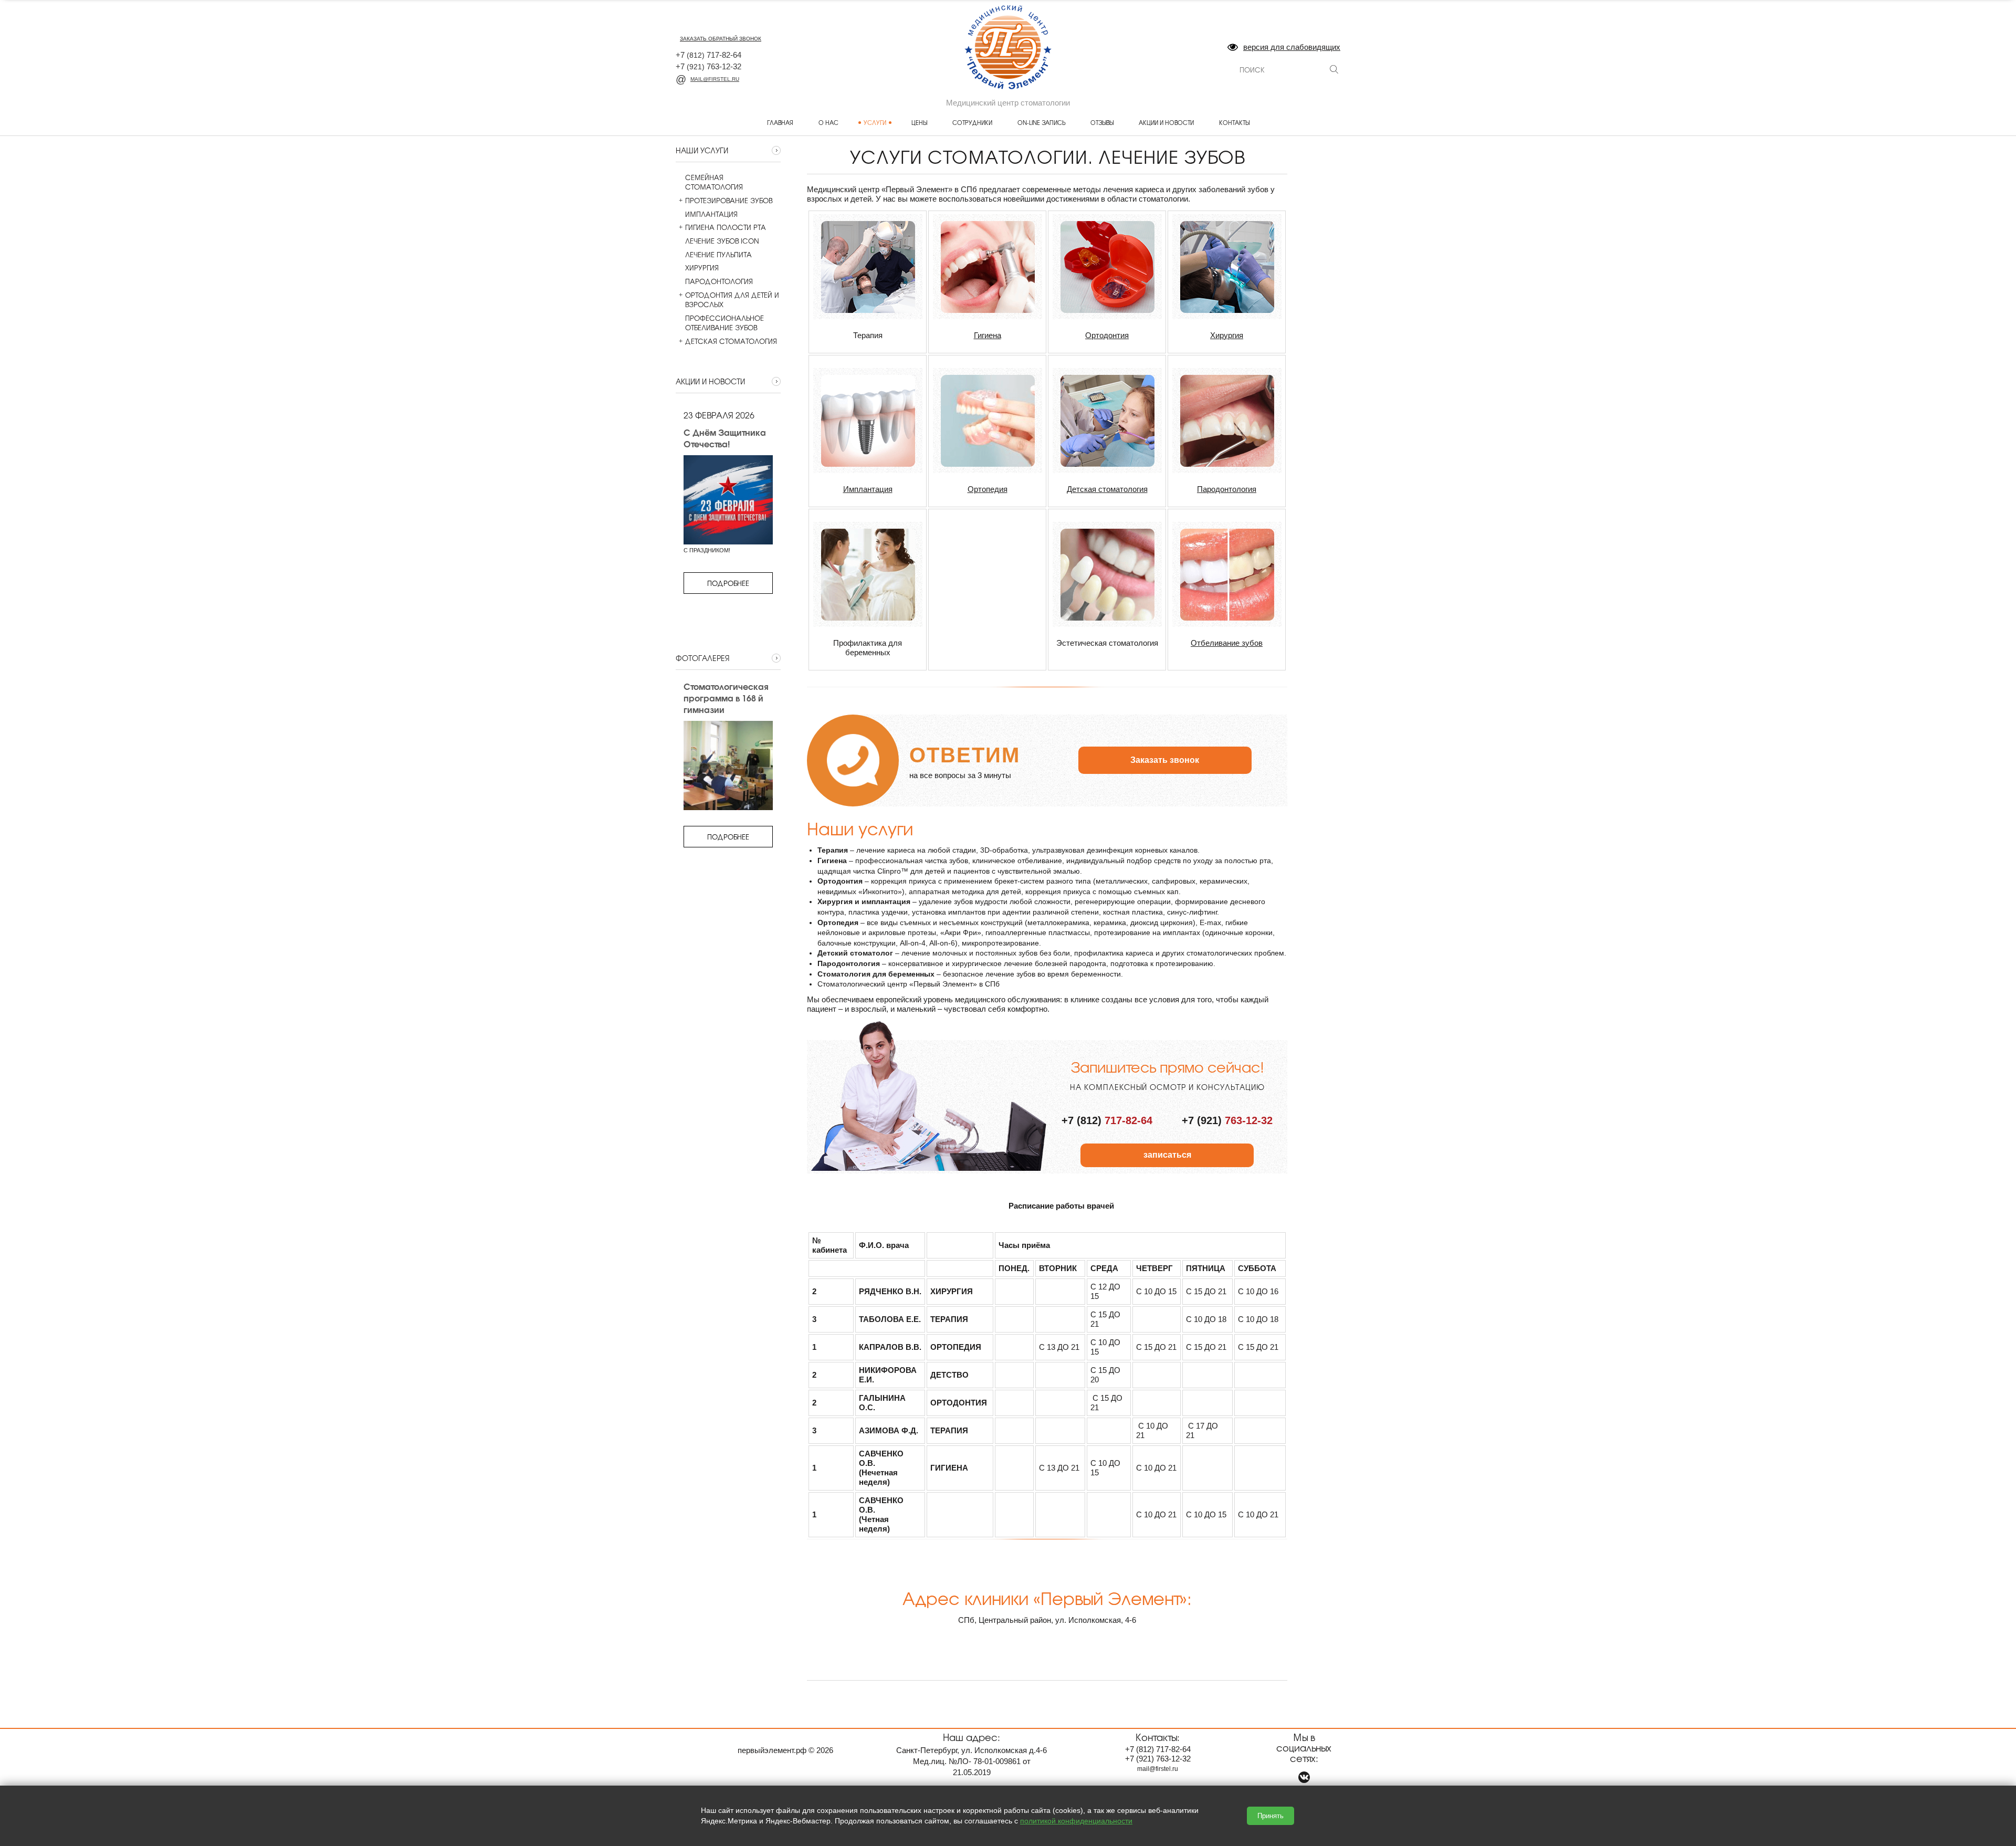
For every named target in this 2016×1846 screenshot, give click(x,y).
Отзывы (1102, 122)
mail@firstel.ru (715, 79)
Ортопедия (988, 489)
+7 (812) (1107, 1120)
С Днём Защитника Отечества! (725, 438)
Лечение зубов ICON (722, 241)
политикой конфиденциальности (1076, 1821)
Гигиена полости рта (726, 227)
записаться (1167, 1155)
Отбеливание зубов (1227, 643)
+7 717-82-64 (708, 55)
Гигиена (988, 335)
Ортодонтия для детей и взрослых (732, 300)
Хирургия (702, 268)
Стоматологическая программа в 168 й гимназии (726, 698)
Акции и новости (1166, 122)
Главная (780, 122)
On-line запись (1041, 122)
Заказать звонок (1165, 760)
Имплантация (711, 214)
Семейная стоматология (714, 182)
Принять (1270, 1816)
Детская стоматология (731, 341)
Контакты (1234, 122)
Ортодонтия (1107, 335)
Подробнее (728, 583)
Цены (919, 122)
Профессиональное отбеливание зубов (724, 323)
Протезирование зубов (729, 201)
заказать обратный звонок (721, 39)
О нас (828, 122)
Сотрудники (972, 122)
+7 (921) (1227, 1120)
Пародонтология (719, 281)
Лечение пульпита (718, 255)
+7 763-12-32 (708, 66)
